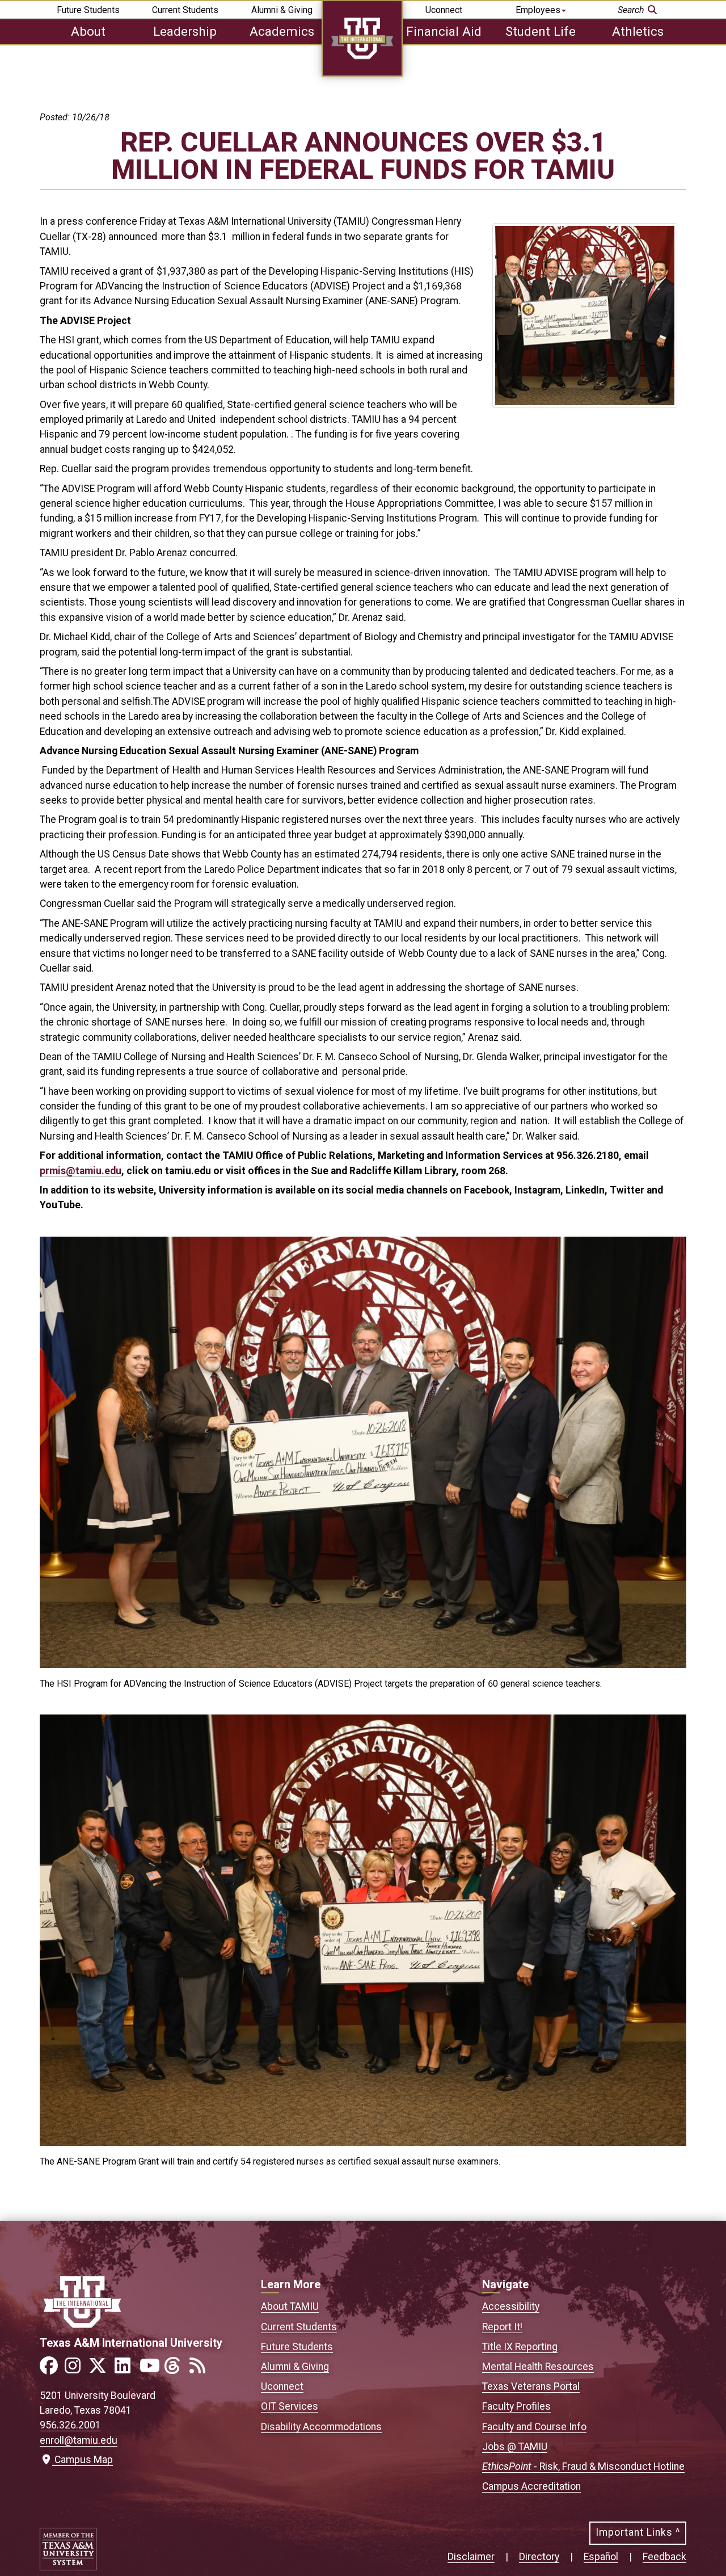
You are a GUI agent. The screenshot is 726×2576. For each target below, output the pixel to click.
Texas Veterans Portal (531, 2386)
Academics (282, 31)
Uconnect (444, 10)
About (88, 31)
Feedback (664, 2557)
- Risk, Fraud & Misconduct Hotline (583, 2466)
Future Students (88, 10)
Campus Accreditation (531, 2486)
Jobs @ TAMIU (515, 2447)
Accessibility (511, 2306)
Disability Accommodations (321, 2427)
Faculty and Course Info (534, 2427)
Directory (539, 2557)
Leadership (185, 31)
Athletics (638, 31)
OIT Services (290, 2406)
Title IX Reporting (520, 2347)
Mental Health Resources (538, 2367)
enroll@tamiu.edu (79, 2440)
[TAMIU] (362, 73)
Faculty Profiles (516, 2406)
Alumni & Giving (282, 10)
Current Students (185, 10)
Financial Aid (444, 31)
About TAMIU (290, 2306)
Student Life (541, 31)
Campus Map (81, 2460)
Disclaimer (471, 2557)
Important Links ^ (638, 2532)
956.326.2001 (70, 2425)
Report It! (502, 2327)
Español (601, 2557)
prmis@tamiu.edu (81, 1171)
